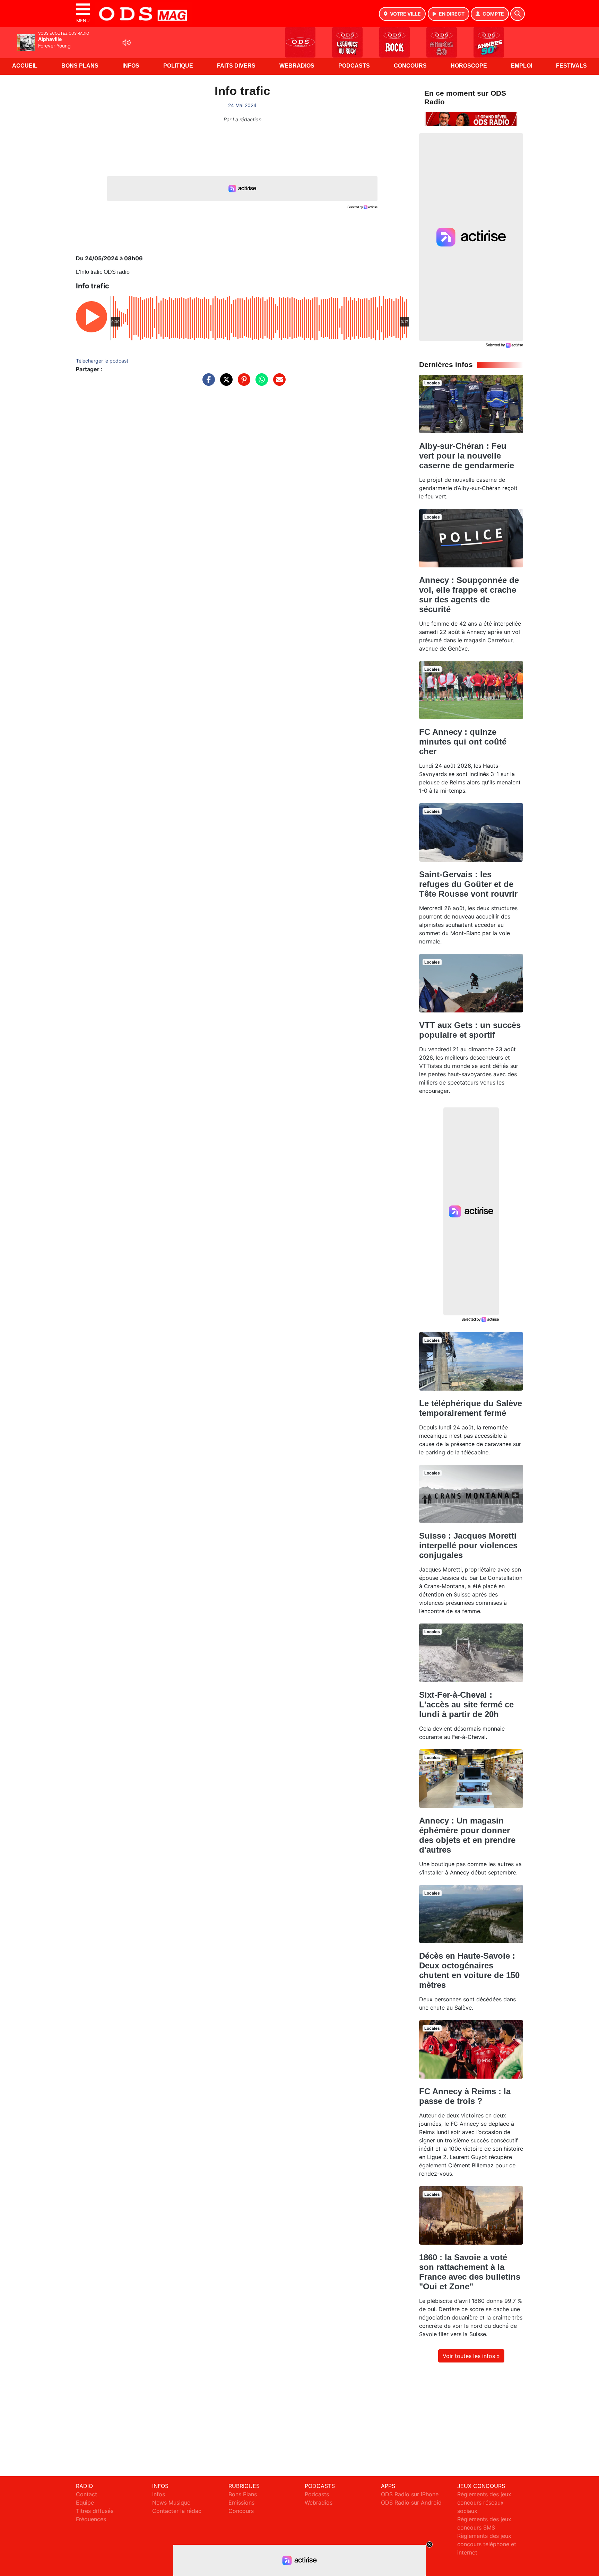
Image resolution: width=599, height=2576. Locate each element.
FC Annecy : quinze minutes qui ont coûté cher (463, 742)
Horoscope (469, 66)
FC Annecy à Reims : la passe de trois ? (465, 2096)
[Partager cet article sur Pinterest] (242, 383)
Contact (86, 2494)
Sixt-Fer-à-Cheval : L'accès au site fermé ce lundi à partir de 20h (466, 1704)
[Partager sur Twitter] (225, 383)
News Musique (171, 2503)
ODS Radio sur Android (411, 2503)
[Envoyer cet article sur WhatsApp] (260, 383)
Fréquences (91, 2519)
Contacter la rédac (177, 2511)
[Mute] (127, 43)
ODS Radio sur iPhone (410, 2494)
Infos (131, 66)
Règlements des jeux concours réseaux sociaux (484, 2503)
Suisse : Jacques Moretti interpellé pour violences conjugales (468, 1545)
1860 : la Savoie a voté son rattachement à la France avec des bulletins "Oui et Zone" (470, 2272)
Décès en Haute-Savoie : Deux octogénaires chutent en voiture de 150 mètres (469, 1970)
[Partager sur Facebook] (207, 383)
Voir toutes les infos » (471, 2356)
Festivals (571, 66)
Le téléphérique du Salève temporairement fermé (471, 1408)
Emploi (522, 66)
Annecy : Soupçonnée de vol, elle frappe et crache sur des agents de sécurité (469, 595)
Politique (178, 66)
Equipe (85, 2503)
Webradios (297, 66)
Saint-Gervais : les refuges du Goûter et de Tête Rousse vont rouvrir (468, 884)
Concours (410, 66)
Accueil (25, 66)
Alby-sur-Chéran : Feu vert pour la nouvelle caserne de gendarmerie (467, 456)
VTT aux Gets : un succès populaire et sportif (470, 1030)
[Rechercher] (518, 14)
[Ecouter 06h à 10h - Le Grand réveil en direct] (471, 119)
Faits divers (236, 66)
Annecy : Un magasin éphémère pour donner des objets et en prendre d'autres (467, 1835)
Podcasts (354, 66)
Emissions (241, 2503)
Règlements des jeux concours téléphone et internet (487, 2544)
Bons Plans (80, 66)
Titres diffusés (95, 2511)
